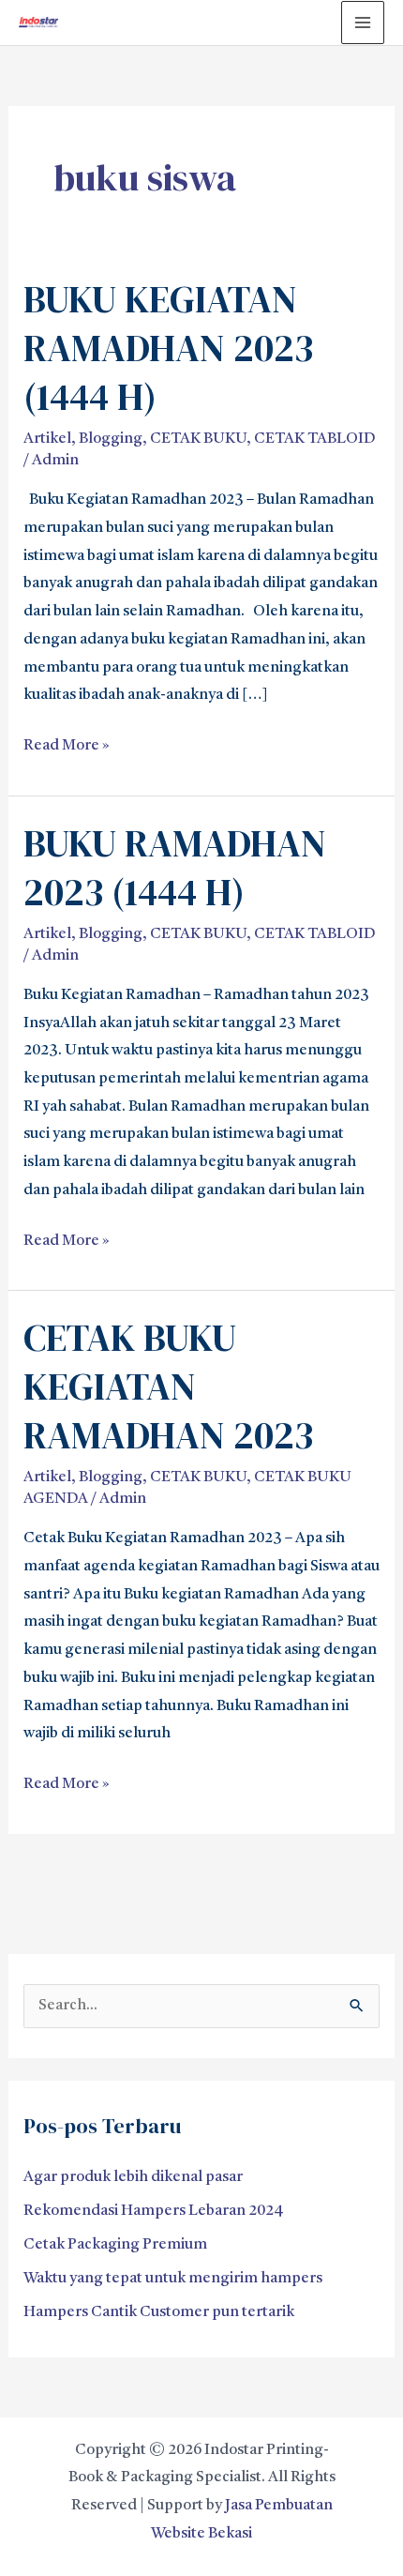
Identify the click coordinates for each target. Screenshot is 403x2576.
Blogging (111, 439)
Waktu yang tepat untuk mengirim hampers (173, 2279)
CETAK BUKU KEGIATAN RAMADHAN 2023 (168, 1386)
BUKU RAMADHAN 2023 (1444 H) (175, 868)
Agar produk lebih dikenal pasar (133, 2177)
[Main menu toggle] (363, 23)
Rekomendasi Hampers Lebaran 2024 (154, 2211)
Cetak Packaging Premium (115, 2245)
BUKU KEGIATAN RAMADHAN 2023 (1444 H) (168, 348)
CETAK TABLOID (315, 439)
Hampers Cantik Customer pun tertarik (159, 2312)
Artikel (47, 439)
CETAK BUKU (198, 439)
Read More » (67, 743)
